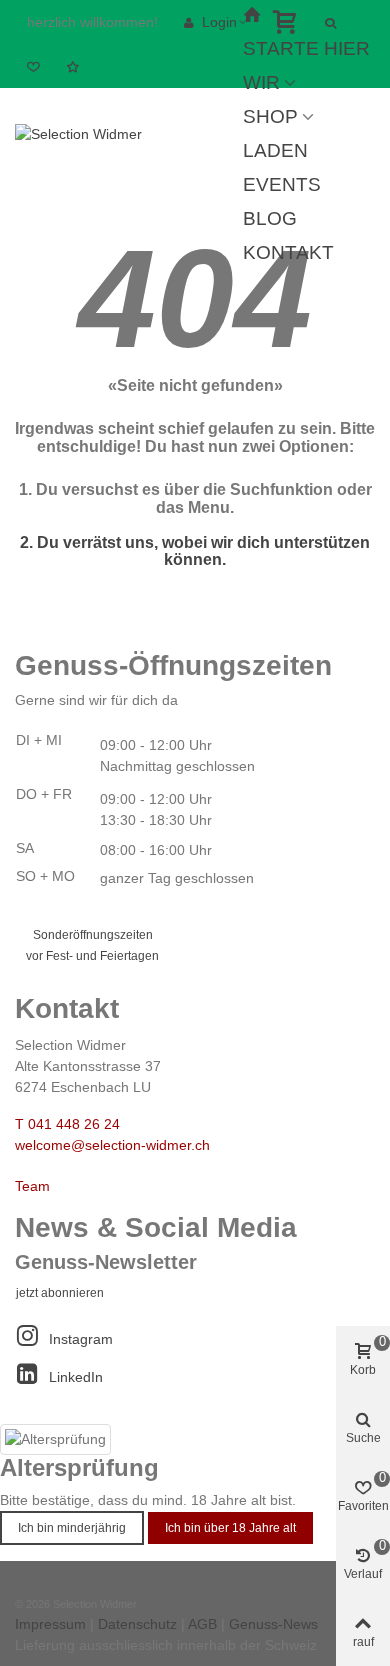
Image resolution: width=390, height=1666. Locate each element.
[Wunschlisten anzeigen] (75, 66)
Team (32, 1186)
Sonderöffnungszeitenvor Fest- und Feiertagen (92, 945)
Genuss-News (273, 1624)
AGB (202, 1624)
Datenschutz (137, 1624)
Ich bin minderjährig (72, 1528)
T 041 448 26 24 (67, 1124)
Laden (275, 150)
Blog (270, 218)
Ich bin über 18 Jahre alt (230, 1528)
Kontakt (288, 252)
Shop (270, 116)
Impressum (50, 1624)
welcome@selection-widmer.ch (112, 1145)
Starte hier (306, 48)
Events (282, 184)
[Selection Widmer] (125, 134)
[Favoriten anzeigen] (35, 66)
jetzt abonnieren (60, 1293)
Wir (261, 82)
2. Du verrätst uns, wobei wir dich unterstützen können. (195, 551)
